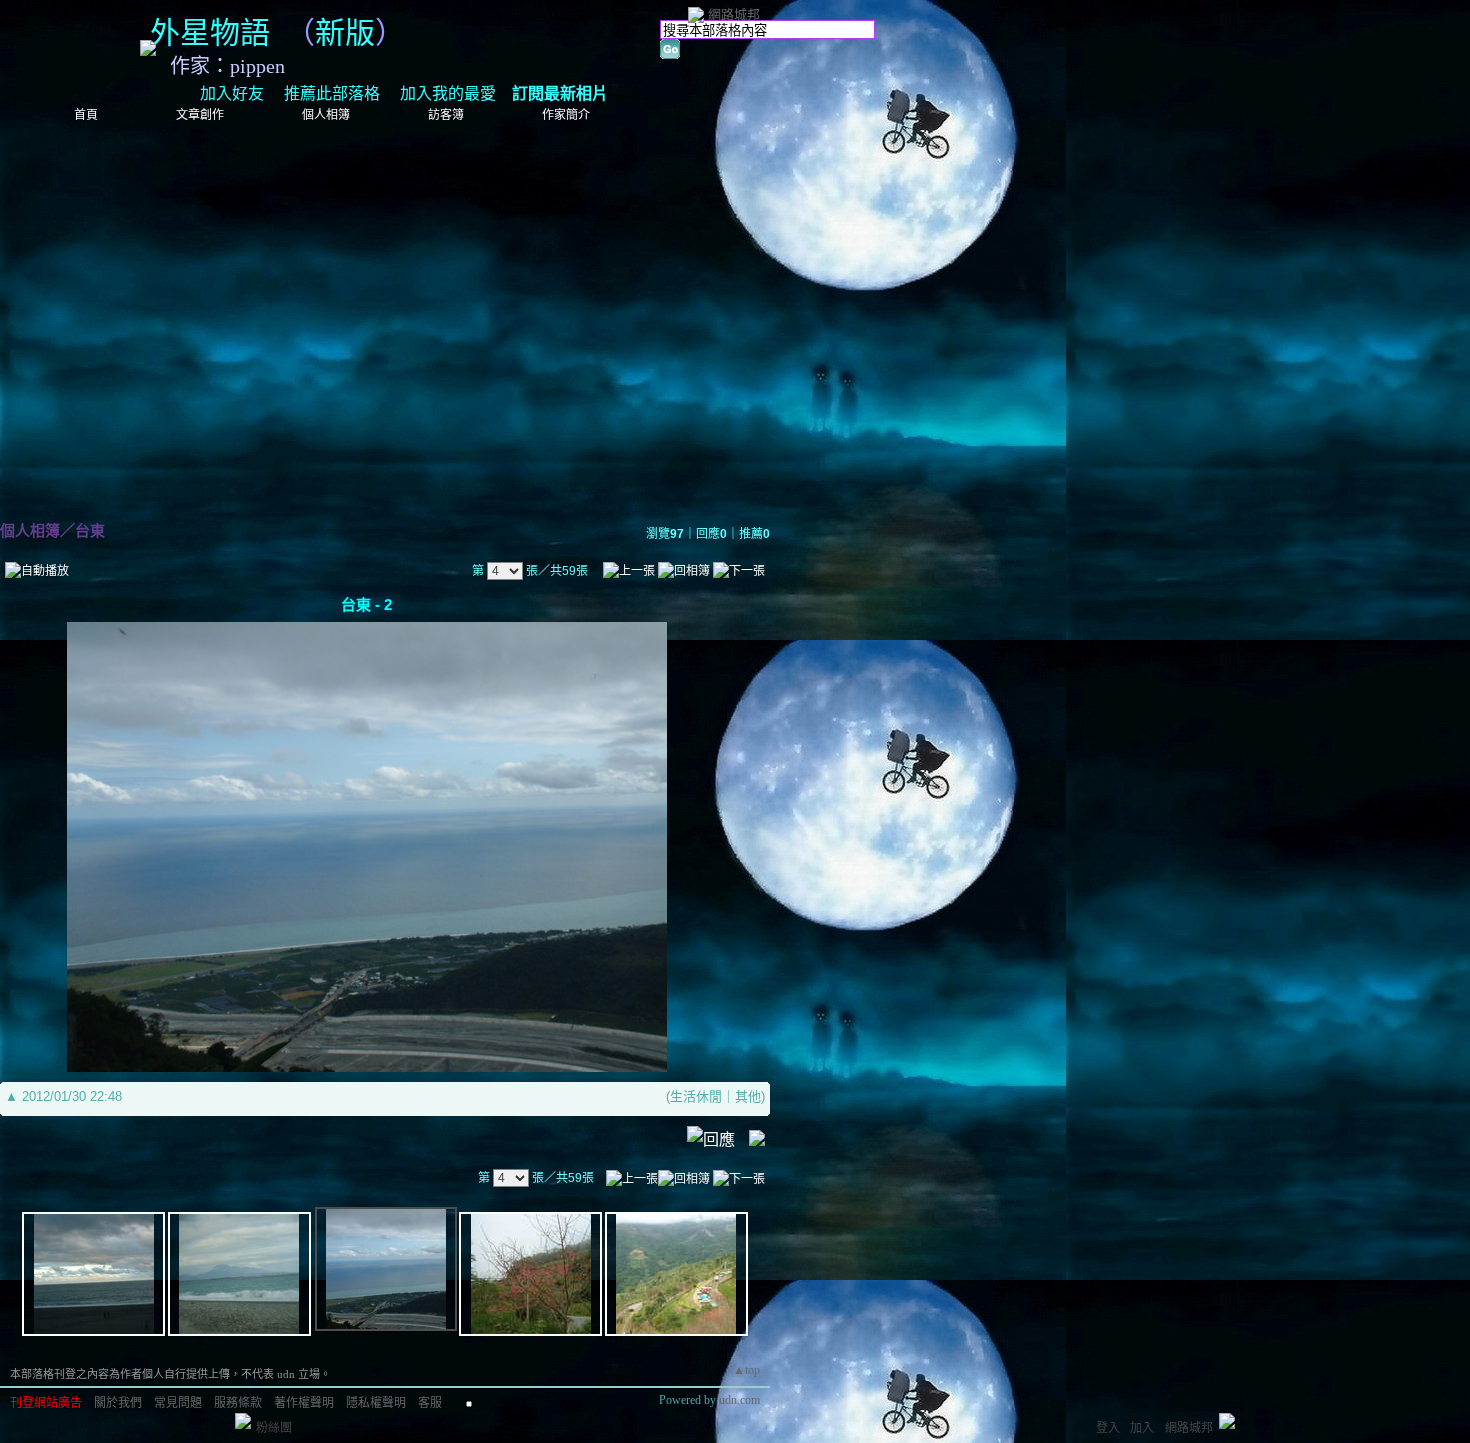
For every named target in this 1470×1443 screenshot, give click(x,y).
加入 (1142, 1428)
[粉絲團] (243, 1421)
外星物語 (210, 32)
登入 (1108, 1428)
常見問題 (178, 1403)
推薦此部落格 (332, 93)
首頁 (86, 115)
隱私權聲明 (376, 1403)
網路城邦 (734, 14)
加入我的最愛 (448, 93)
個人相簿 (326, 115)
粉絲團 (274, 1428)
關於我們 (118, 1403)
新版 (345, 32)
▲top (746, 1370)
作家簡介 (566, 115)
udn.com (739, 1400)
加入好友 (232, 93)
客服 (430, 1403)
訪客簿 (446, 115)
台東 (90, 530)
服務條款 (238, 1403)
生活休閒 (696, 1096)
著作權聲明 (304, 1403)
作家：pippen (227, 66)
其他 (748, 1096)
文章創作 (200, 115)
